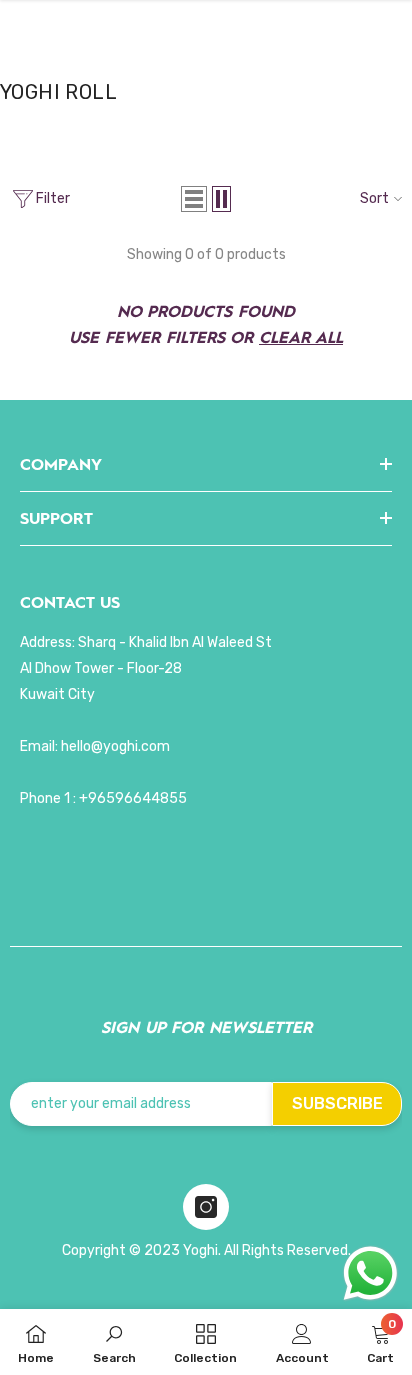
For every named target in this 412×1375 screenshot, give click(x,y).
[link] (114, 1342)
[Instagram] (206, 1207)
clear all (301, 336)
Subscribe (337, 1103)
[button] (194, 199)
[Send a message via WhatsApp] (370, 1273)
